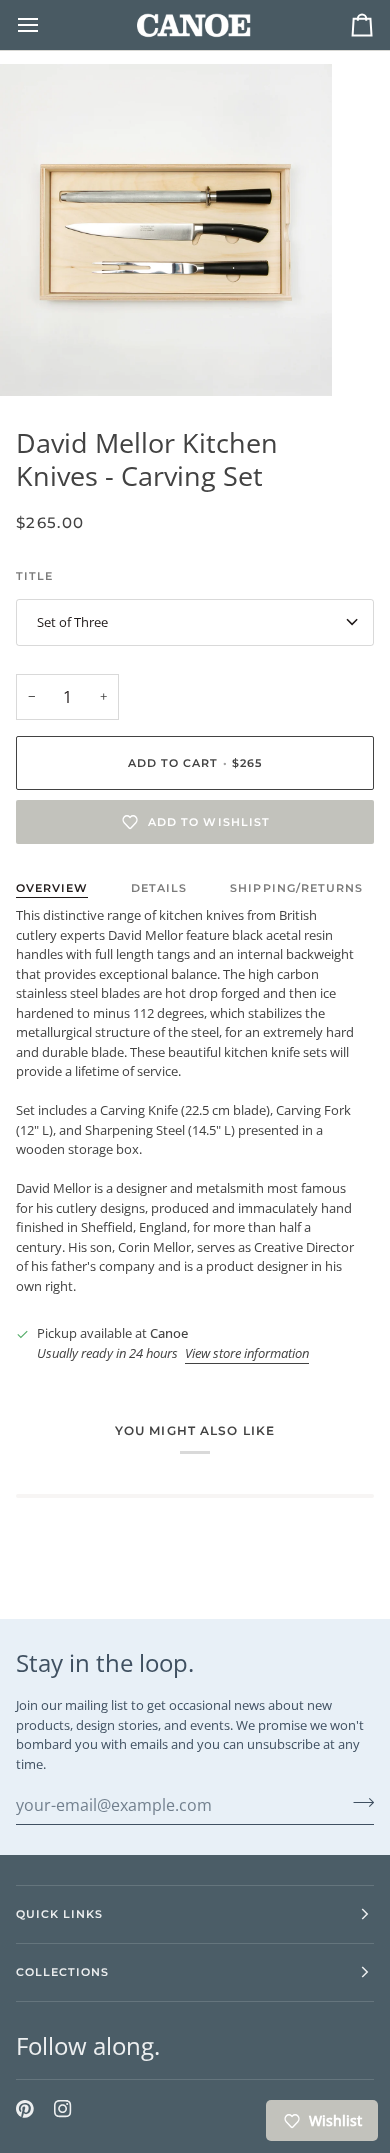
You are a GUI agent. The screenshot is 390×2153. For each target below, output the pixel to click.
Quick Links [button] (59, 1914)
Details (159, 888)
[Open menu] (46, 25)
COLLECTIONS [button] (62, 1972)
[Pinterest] (25, 2109)
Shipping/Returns (296, 888)
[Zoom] (37, 358)
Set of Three (72, 622)
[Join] (357, 1802)
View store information (247, 1353)
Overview (52, 888)
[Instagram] (63, 2109)
